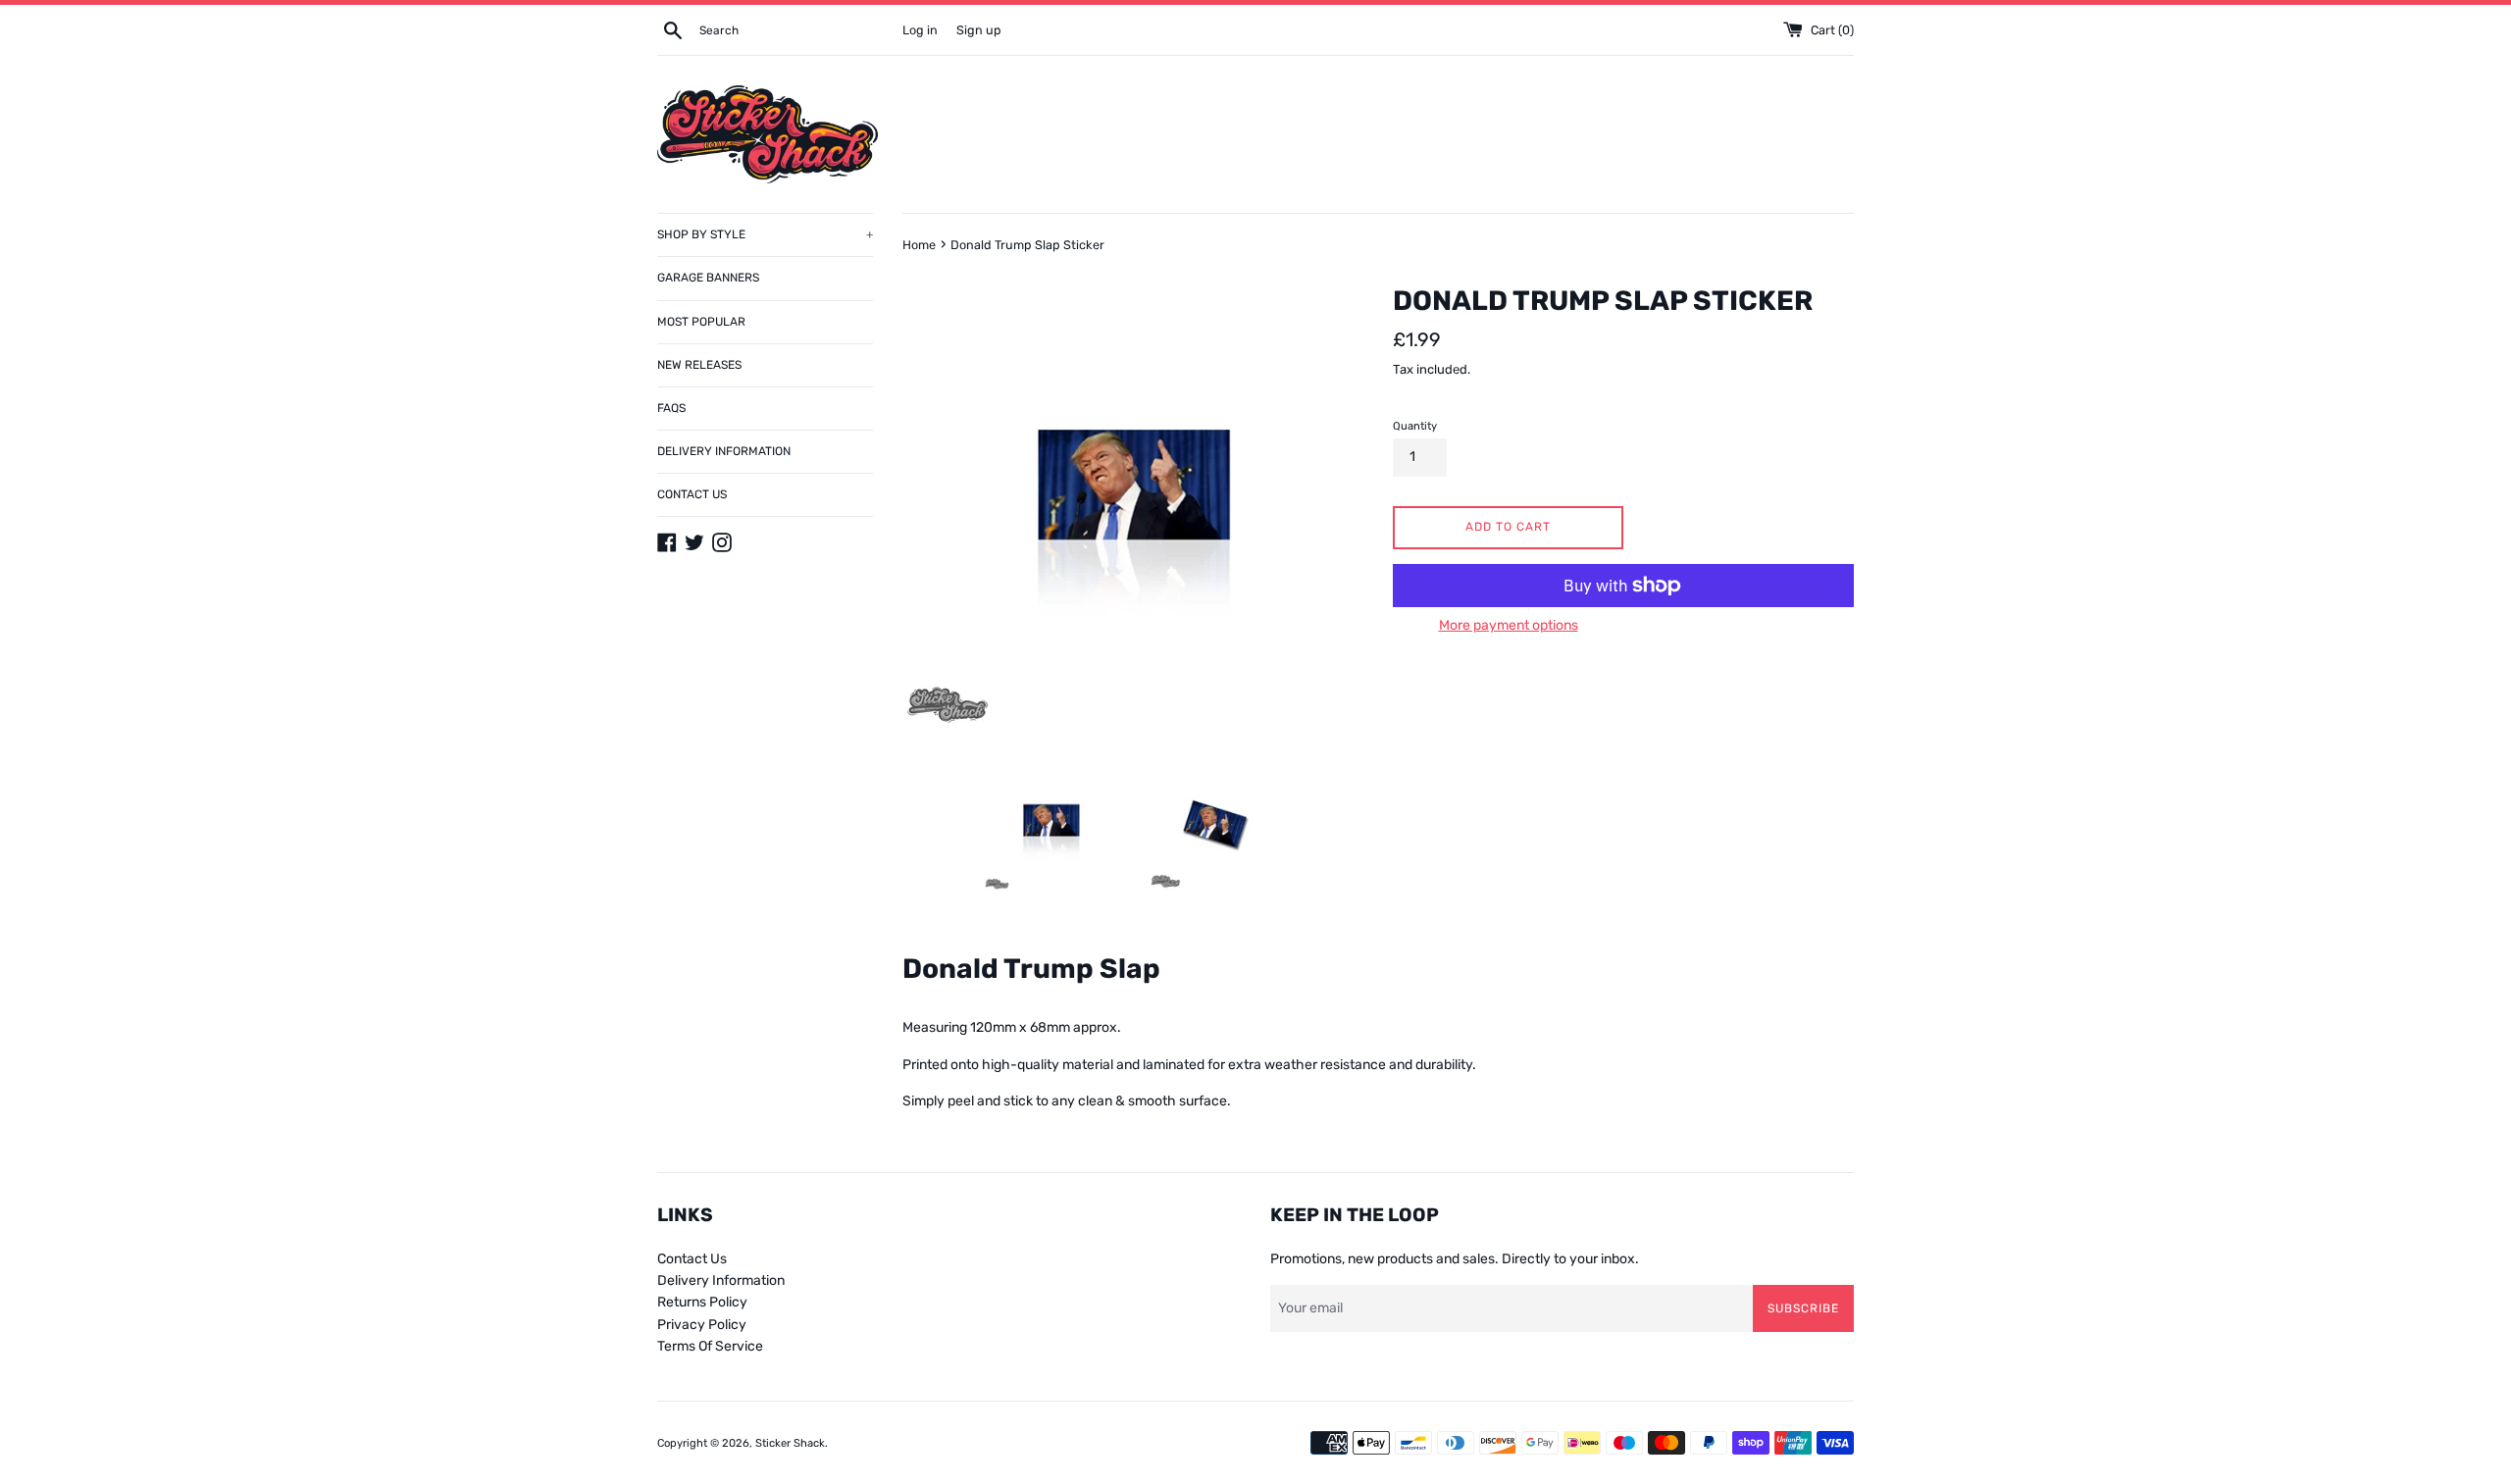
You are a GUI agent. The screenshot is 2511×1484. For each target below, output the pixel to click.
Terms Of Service (710, 1346)
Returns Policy (702, 1302)
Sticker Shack (790, 1443)
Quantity (1415, 426)
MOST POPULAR (701, 322)
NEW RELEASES (699, 365)
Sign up (979, 30)
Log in (920, 30)
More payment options (1509, 625)
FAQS (671, 408)
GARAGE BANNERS (708, 278)
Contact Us (692, 1259)
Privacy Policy (702, 1325)
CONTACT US (692, 494)
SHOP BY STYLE (765, 234)
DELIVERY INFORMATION (724, 451)
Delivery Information (721, 1280)
